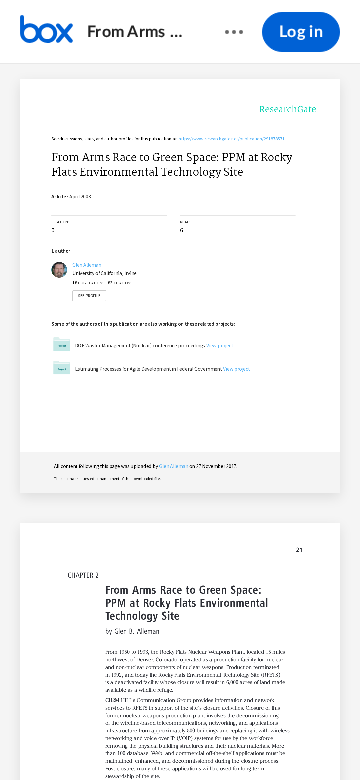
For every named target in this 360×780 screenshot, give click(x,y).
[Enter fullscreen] (328, 731)
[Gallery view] (292, 731)
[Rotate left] (254, 731)
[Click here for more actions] (234, 32)
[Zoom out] (146, 731)
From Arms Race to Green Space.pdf (136, 32)
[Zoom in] (214, 731)
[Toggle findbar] (32, 731)
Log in (301, 32)
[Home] (46, 32)
